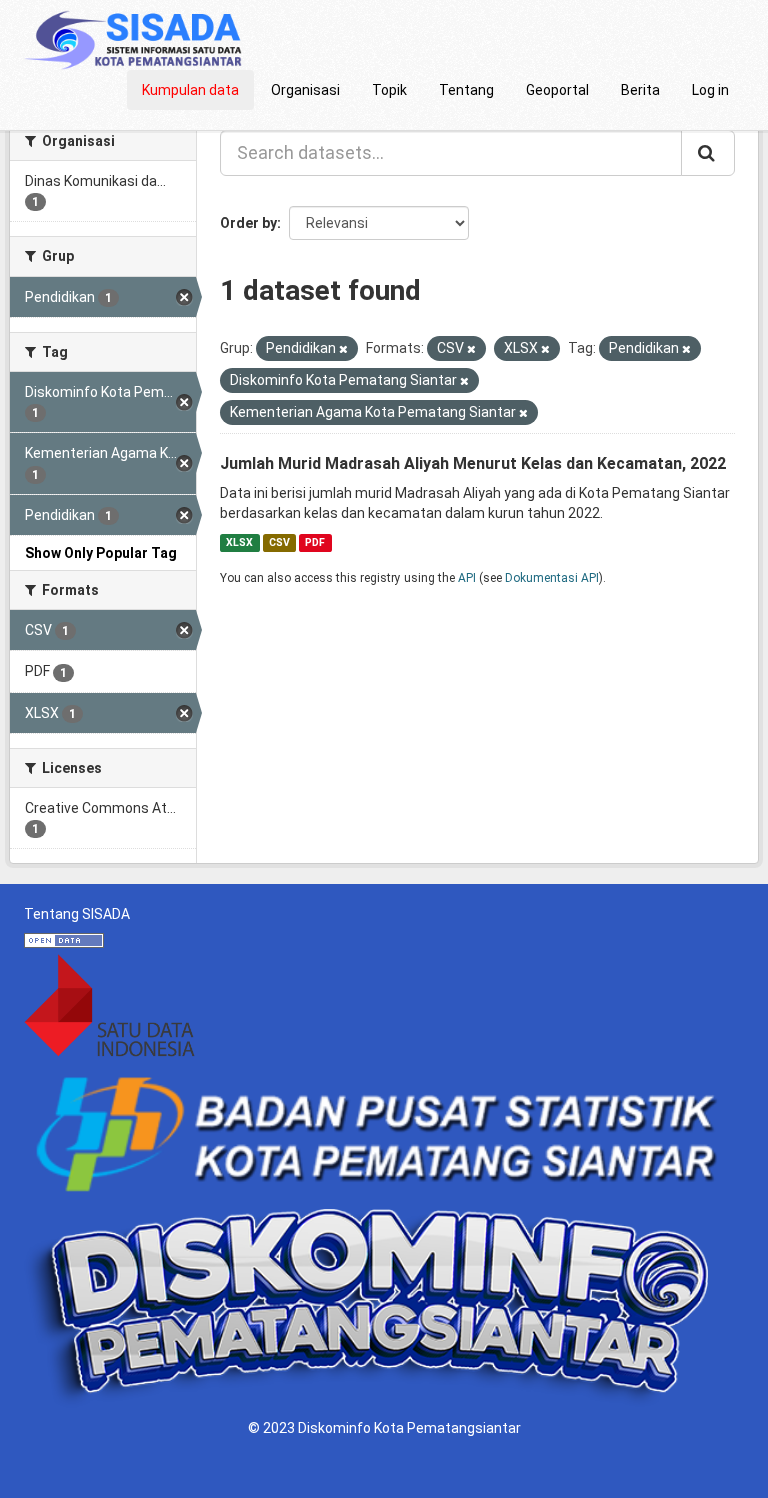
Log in (710, 90)
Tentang (466, 90)
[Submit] (708, 153)
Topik (389, 90)
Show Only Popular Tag (101, 553)
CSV (279, 542)
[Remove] (343, 349)
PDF (315, 542)
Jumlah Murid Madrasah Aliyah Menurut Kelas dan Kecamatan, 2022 (473, 463)
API (467, 578)
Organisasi (305, 90)
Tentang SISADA (77, 914)
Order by (248, 223)
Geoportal (557, 90)
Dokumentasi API (552, 578)
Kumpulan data (190, 90)
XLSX (239, 542)
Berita (640, 90)
